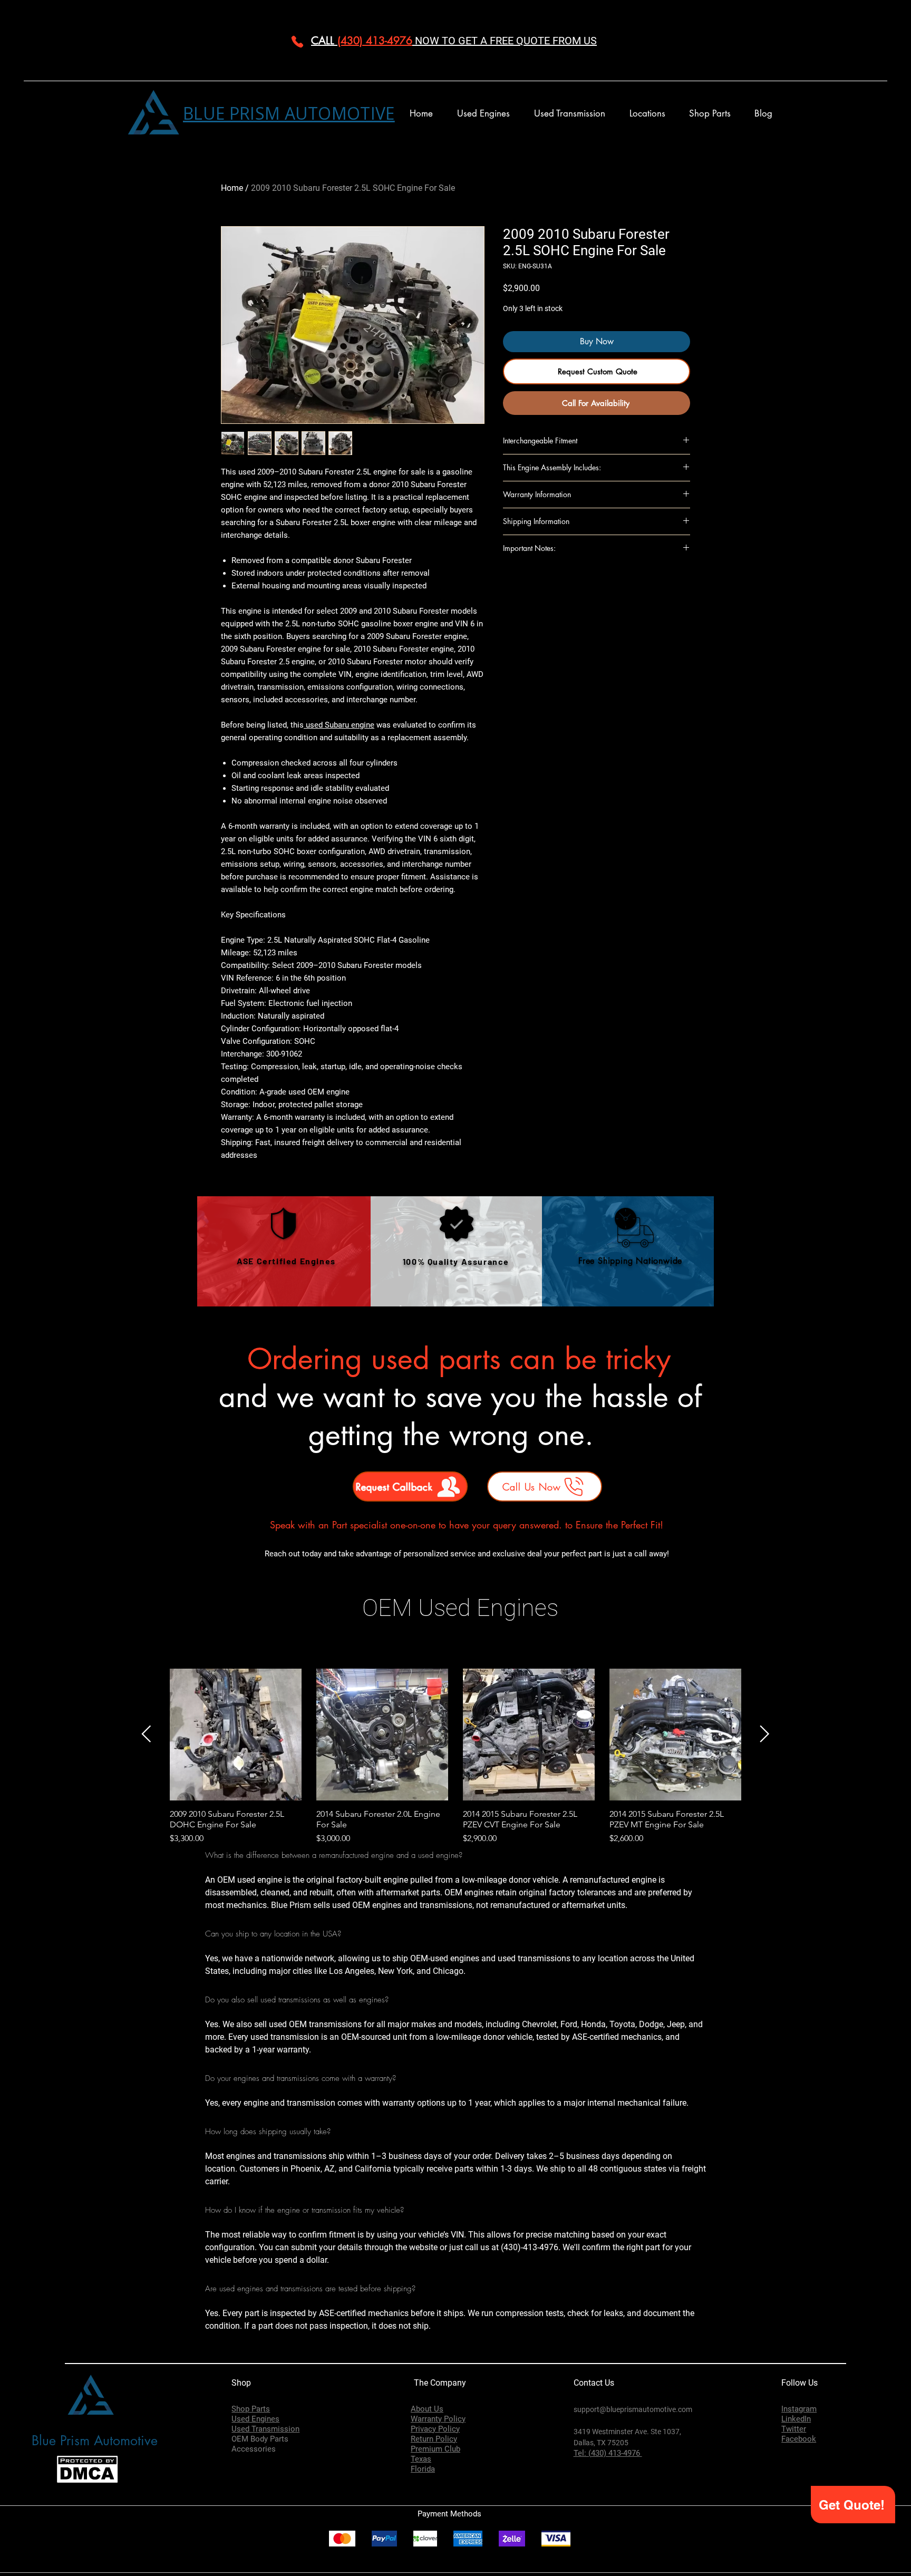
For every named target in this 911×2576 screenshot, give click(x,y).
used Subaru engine (339, 725)
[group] (455, 1757)
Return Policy (434, 2439)
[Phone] (297, 42)
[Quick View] (236, 1735)
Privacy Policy (435, 2429)
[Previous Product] (146, 1734)
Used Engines (255, 2419)
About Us (427, 2409)
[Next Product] (765, 1734)
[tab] (455, 2100)
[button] (647, 114)
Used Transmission (265, 2429)
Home (232, 188)
